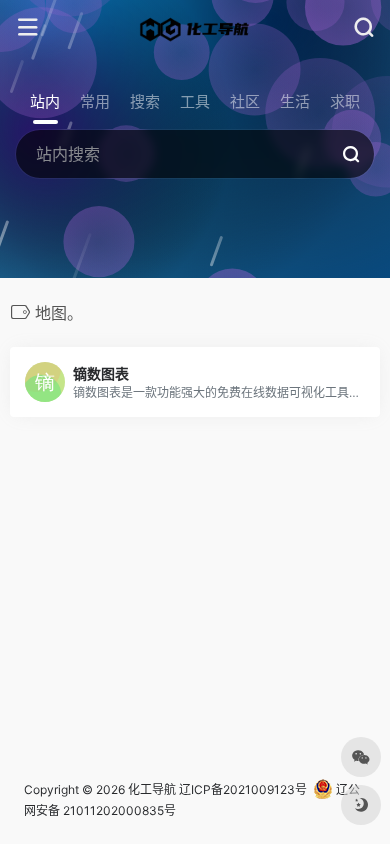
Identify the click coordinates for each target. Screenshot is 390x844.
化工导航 (152, 789)
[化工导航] (194, 28)
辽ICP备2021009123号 (243, 789)
